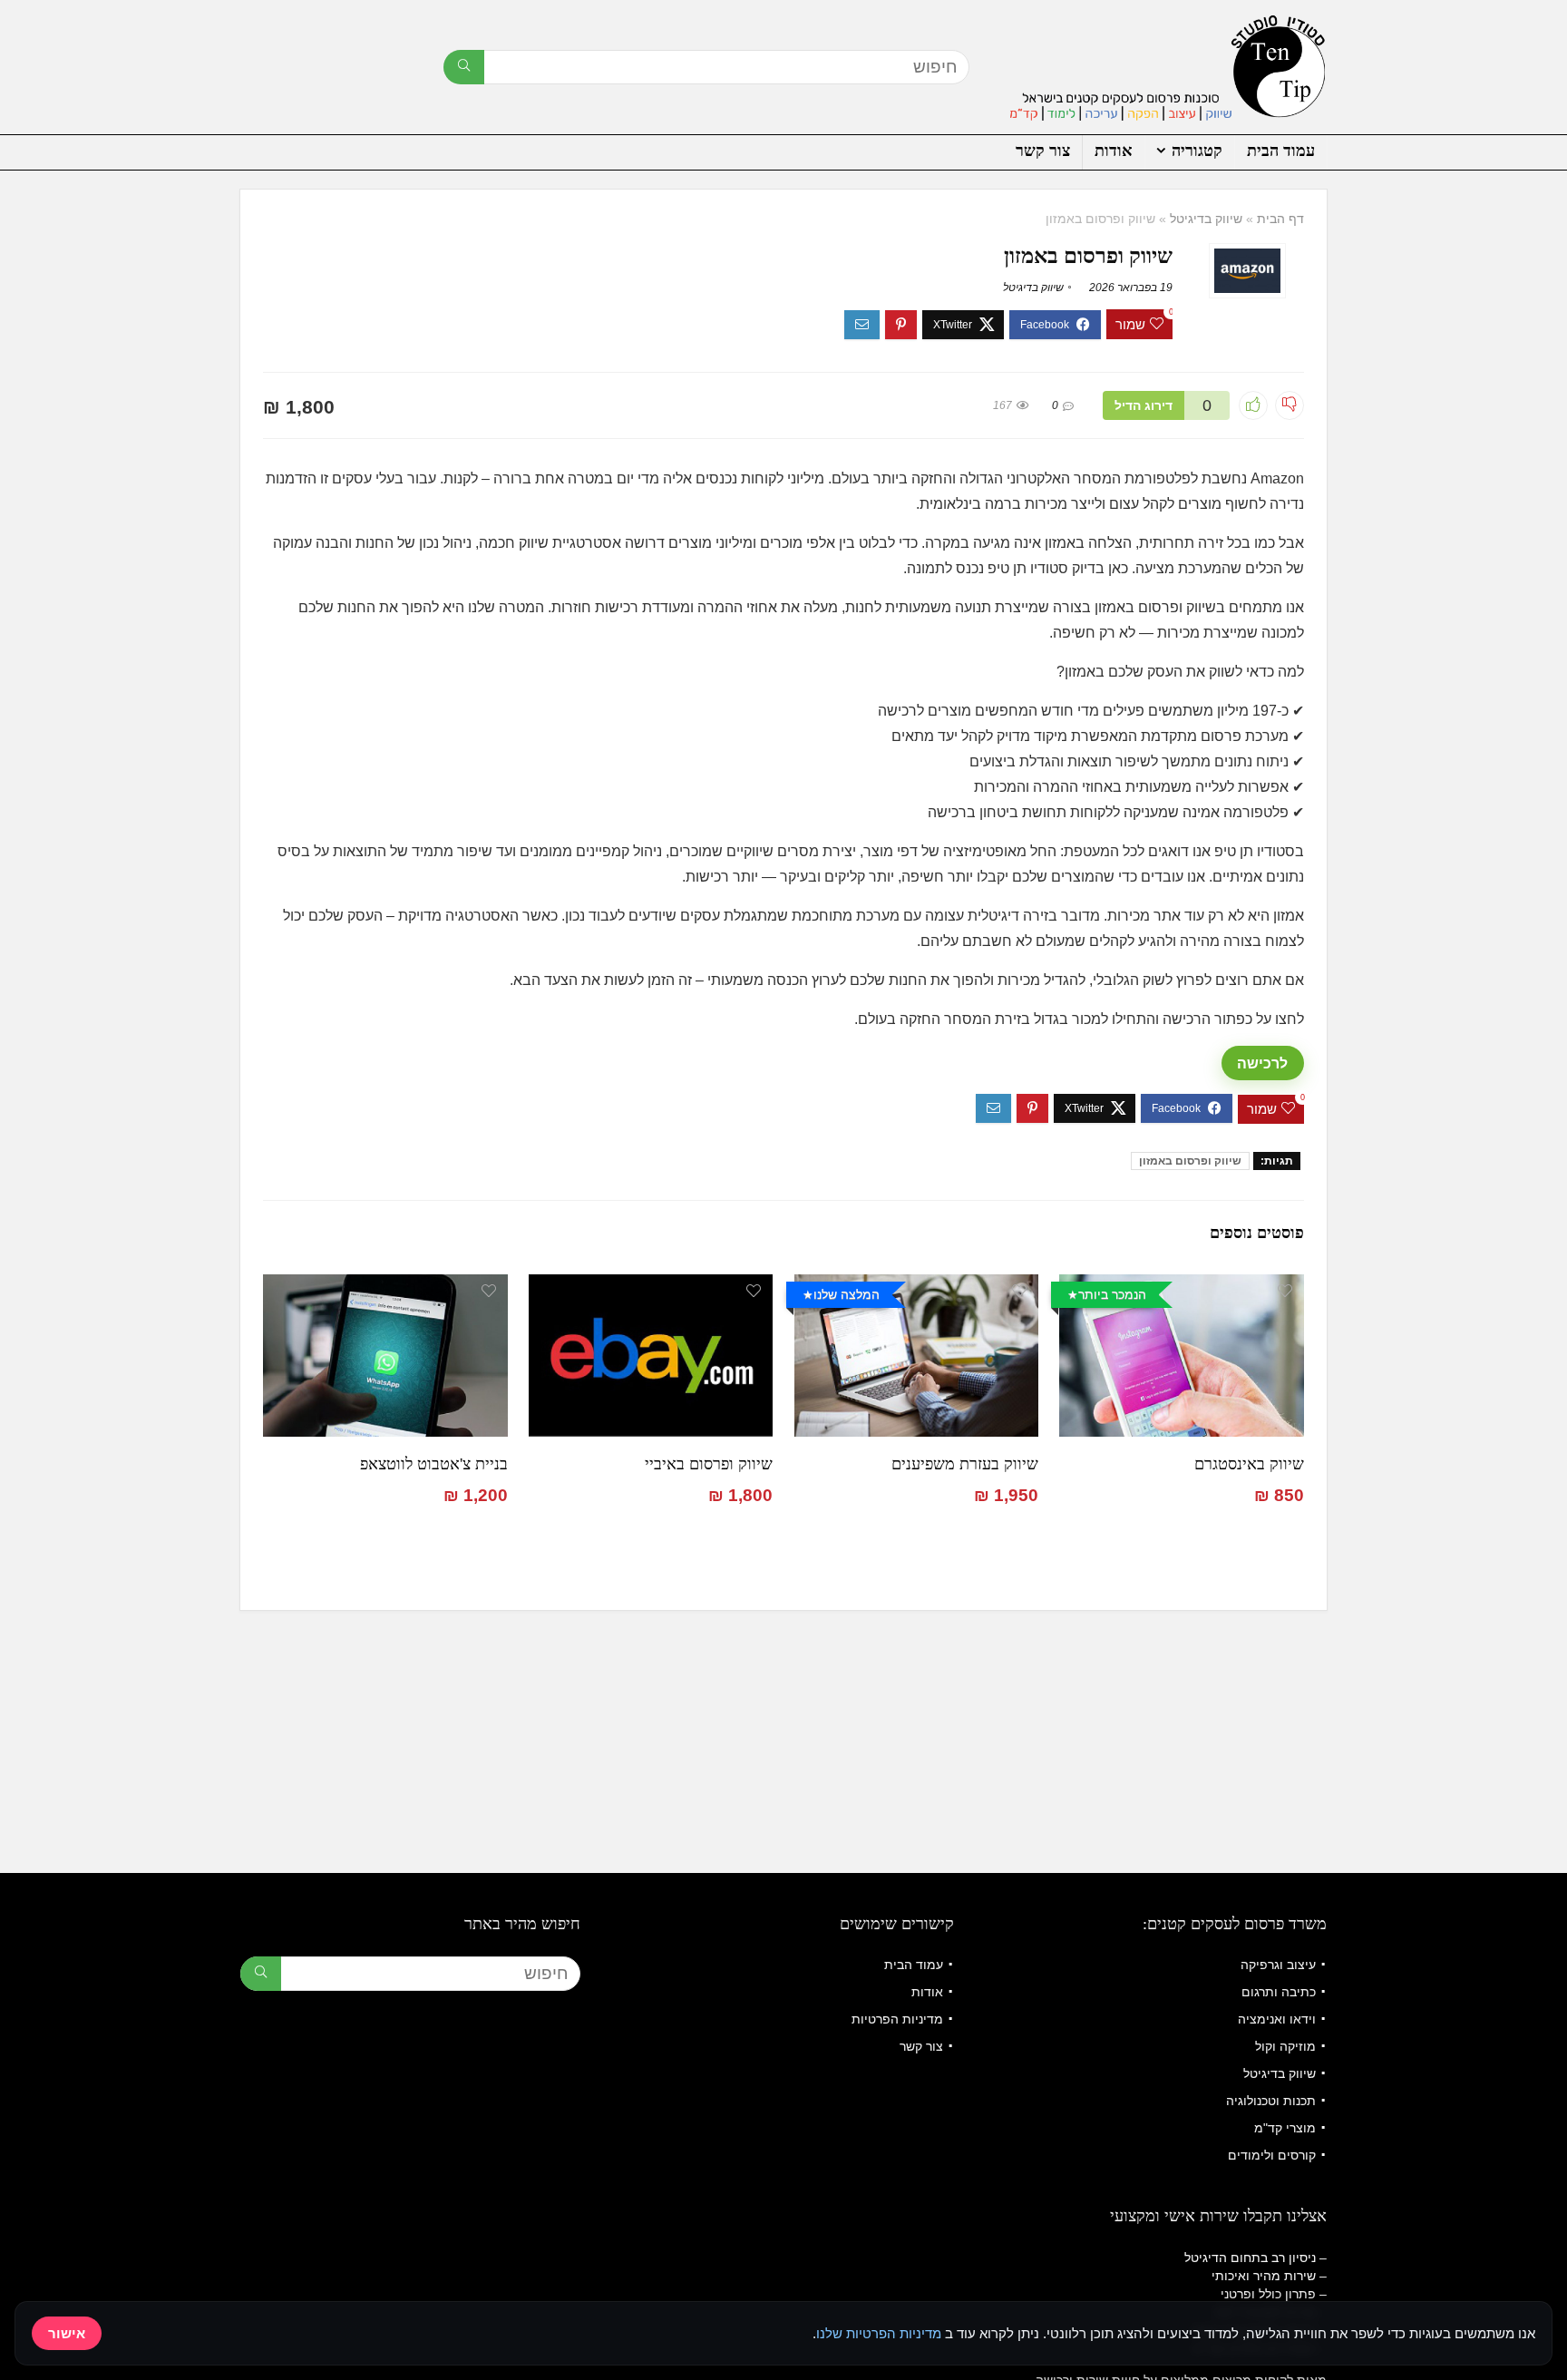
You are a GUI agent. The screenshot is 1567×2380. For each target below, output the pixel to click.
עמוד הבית (1281, 151)
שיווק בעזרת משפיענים (965, 1464)
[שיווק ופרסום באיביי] (651, 1287)
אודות (1114, 151)
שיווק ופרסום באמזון (1190, 1161)
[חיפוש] (464, 67)
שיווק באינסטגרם (1249, 1464)
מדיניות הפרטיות (897, 2019)
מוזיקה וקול (1285, 2046)
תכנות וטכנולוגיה (1271, 2101)
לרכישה (1262, 1063)
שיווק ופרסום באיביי (709, 1464)
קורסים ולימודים (1272, 2155)
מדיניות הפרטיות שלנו (879, 2333)
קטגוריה (1197, 151)
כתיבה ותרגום (1279, 1992)
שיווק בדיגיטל (1206, 219)
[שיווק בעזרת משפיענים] (916, 1287)
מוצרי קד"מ (1285, 2128)
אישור (67, 2333)
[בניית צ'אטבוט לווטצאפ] (385, 1287)
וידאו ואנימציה (1277, 2019)
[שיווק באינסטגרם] (1181, 1287)
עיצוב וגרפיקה (1278, 1965)
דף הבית (1280, 219)
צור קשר (1043, 151)
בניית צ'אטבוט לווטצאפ (434, 1464)
